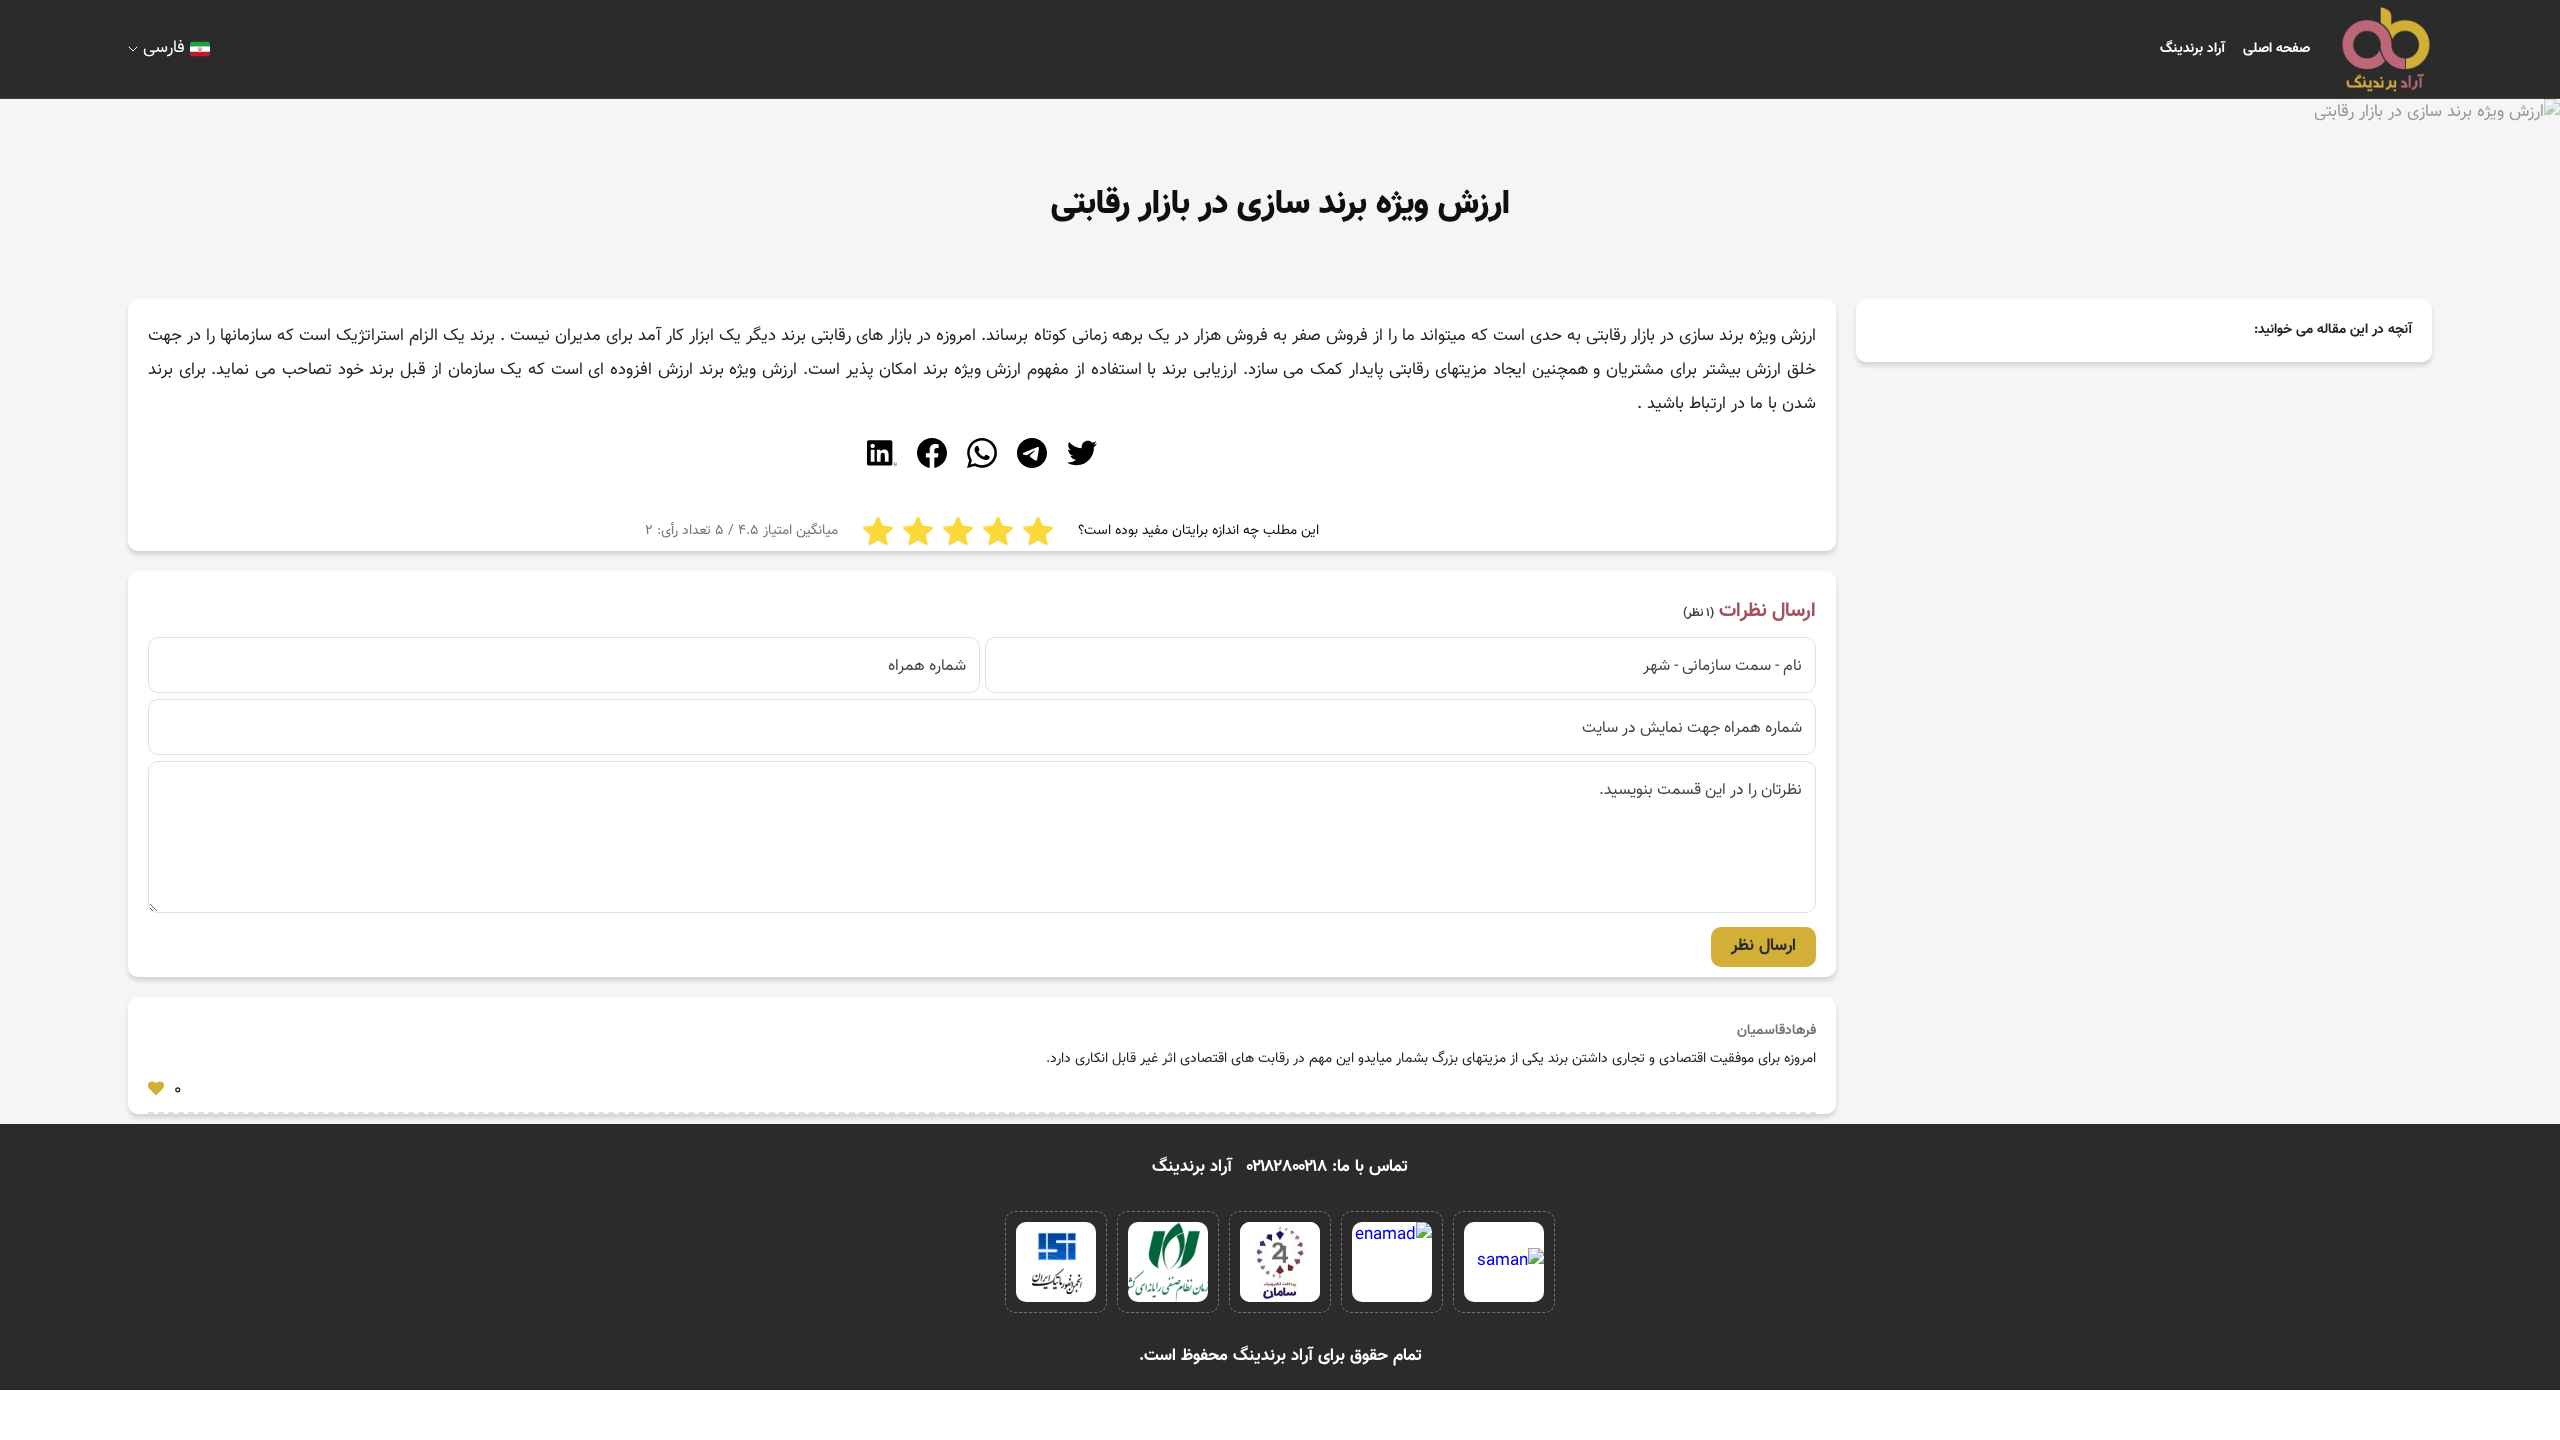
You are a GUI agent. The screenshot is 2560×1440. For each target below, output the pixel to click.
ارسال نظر (1763, 946)
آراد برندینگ (2192, 49)
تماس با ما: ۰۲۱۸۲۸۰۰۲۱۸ (1327, 1167)
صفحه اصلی (2276, 49)
